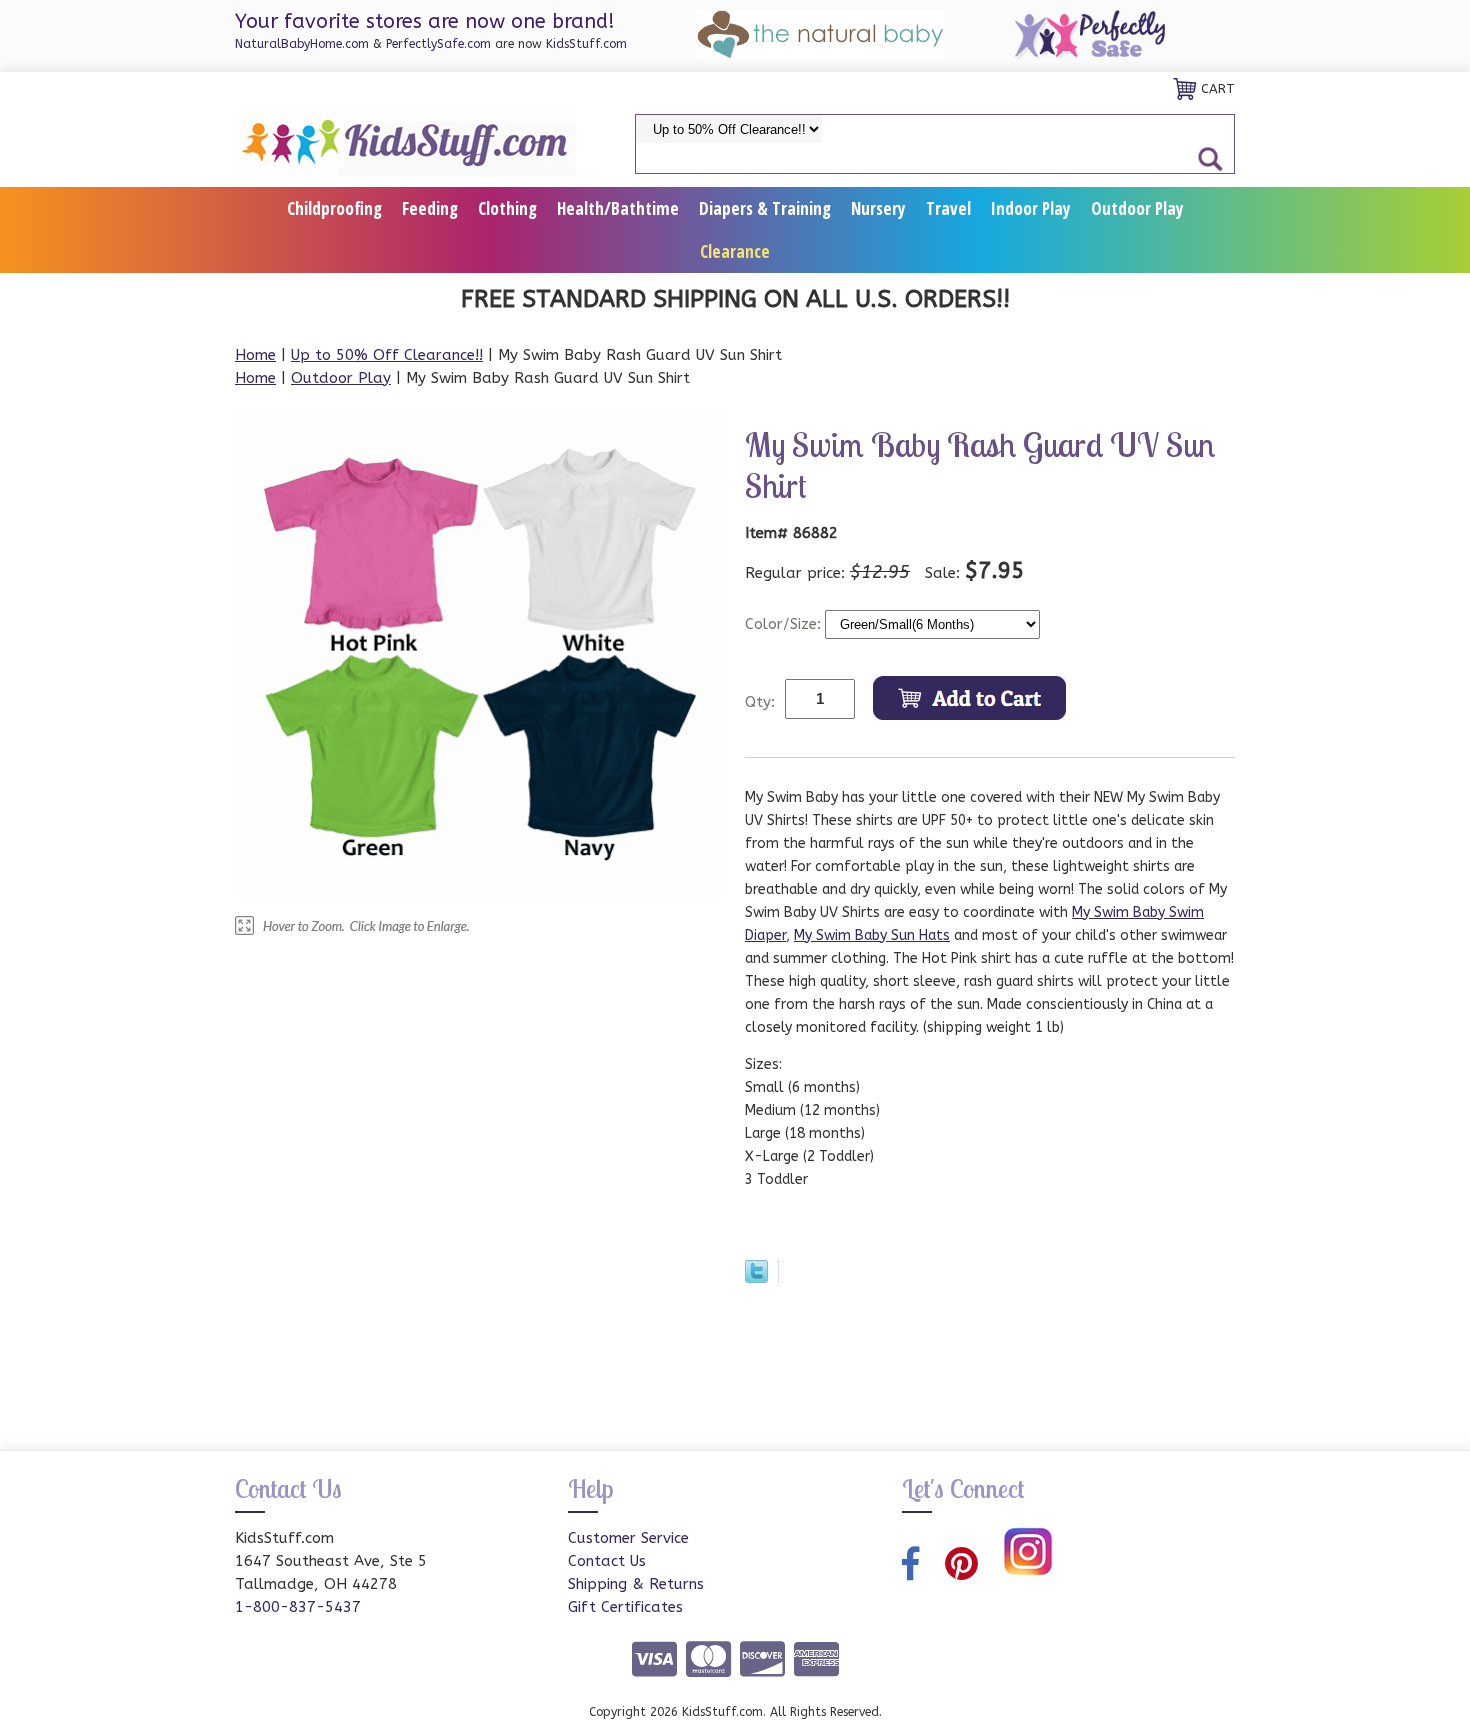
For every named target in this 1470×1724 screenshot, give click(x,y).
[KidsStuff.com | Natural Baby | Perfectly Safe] (405, 142)
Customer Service (628, 1538)
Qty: (760, 702)
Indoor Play (1031, 208)
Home (255, 355)
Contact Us (607, 1561)
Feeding (430, 208)
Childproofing (334, 208)
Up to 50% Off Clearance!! (387, 355)
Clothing (507, 208)
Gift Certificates (625, 1607)
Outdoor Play (1137, 208)
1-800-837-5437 (298, 1607)
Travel (948, 208)
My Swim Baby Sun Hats (872, 935)
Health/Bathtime (618, 208)
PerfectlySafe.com (438, 44)
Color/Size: (785, 624)
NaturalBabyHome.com (302, 44)
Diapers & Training (765, 208)
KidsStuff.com (586, 44)
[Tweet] (756, 1278)
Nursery (878, 208)
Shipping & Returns (636, 1584)
